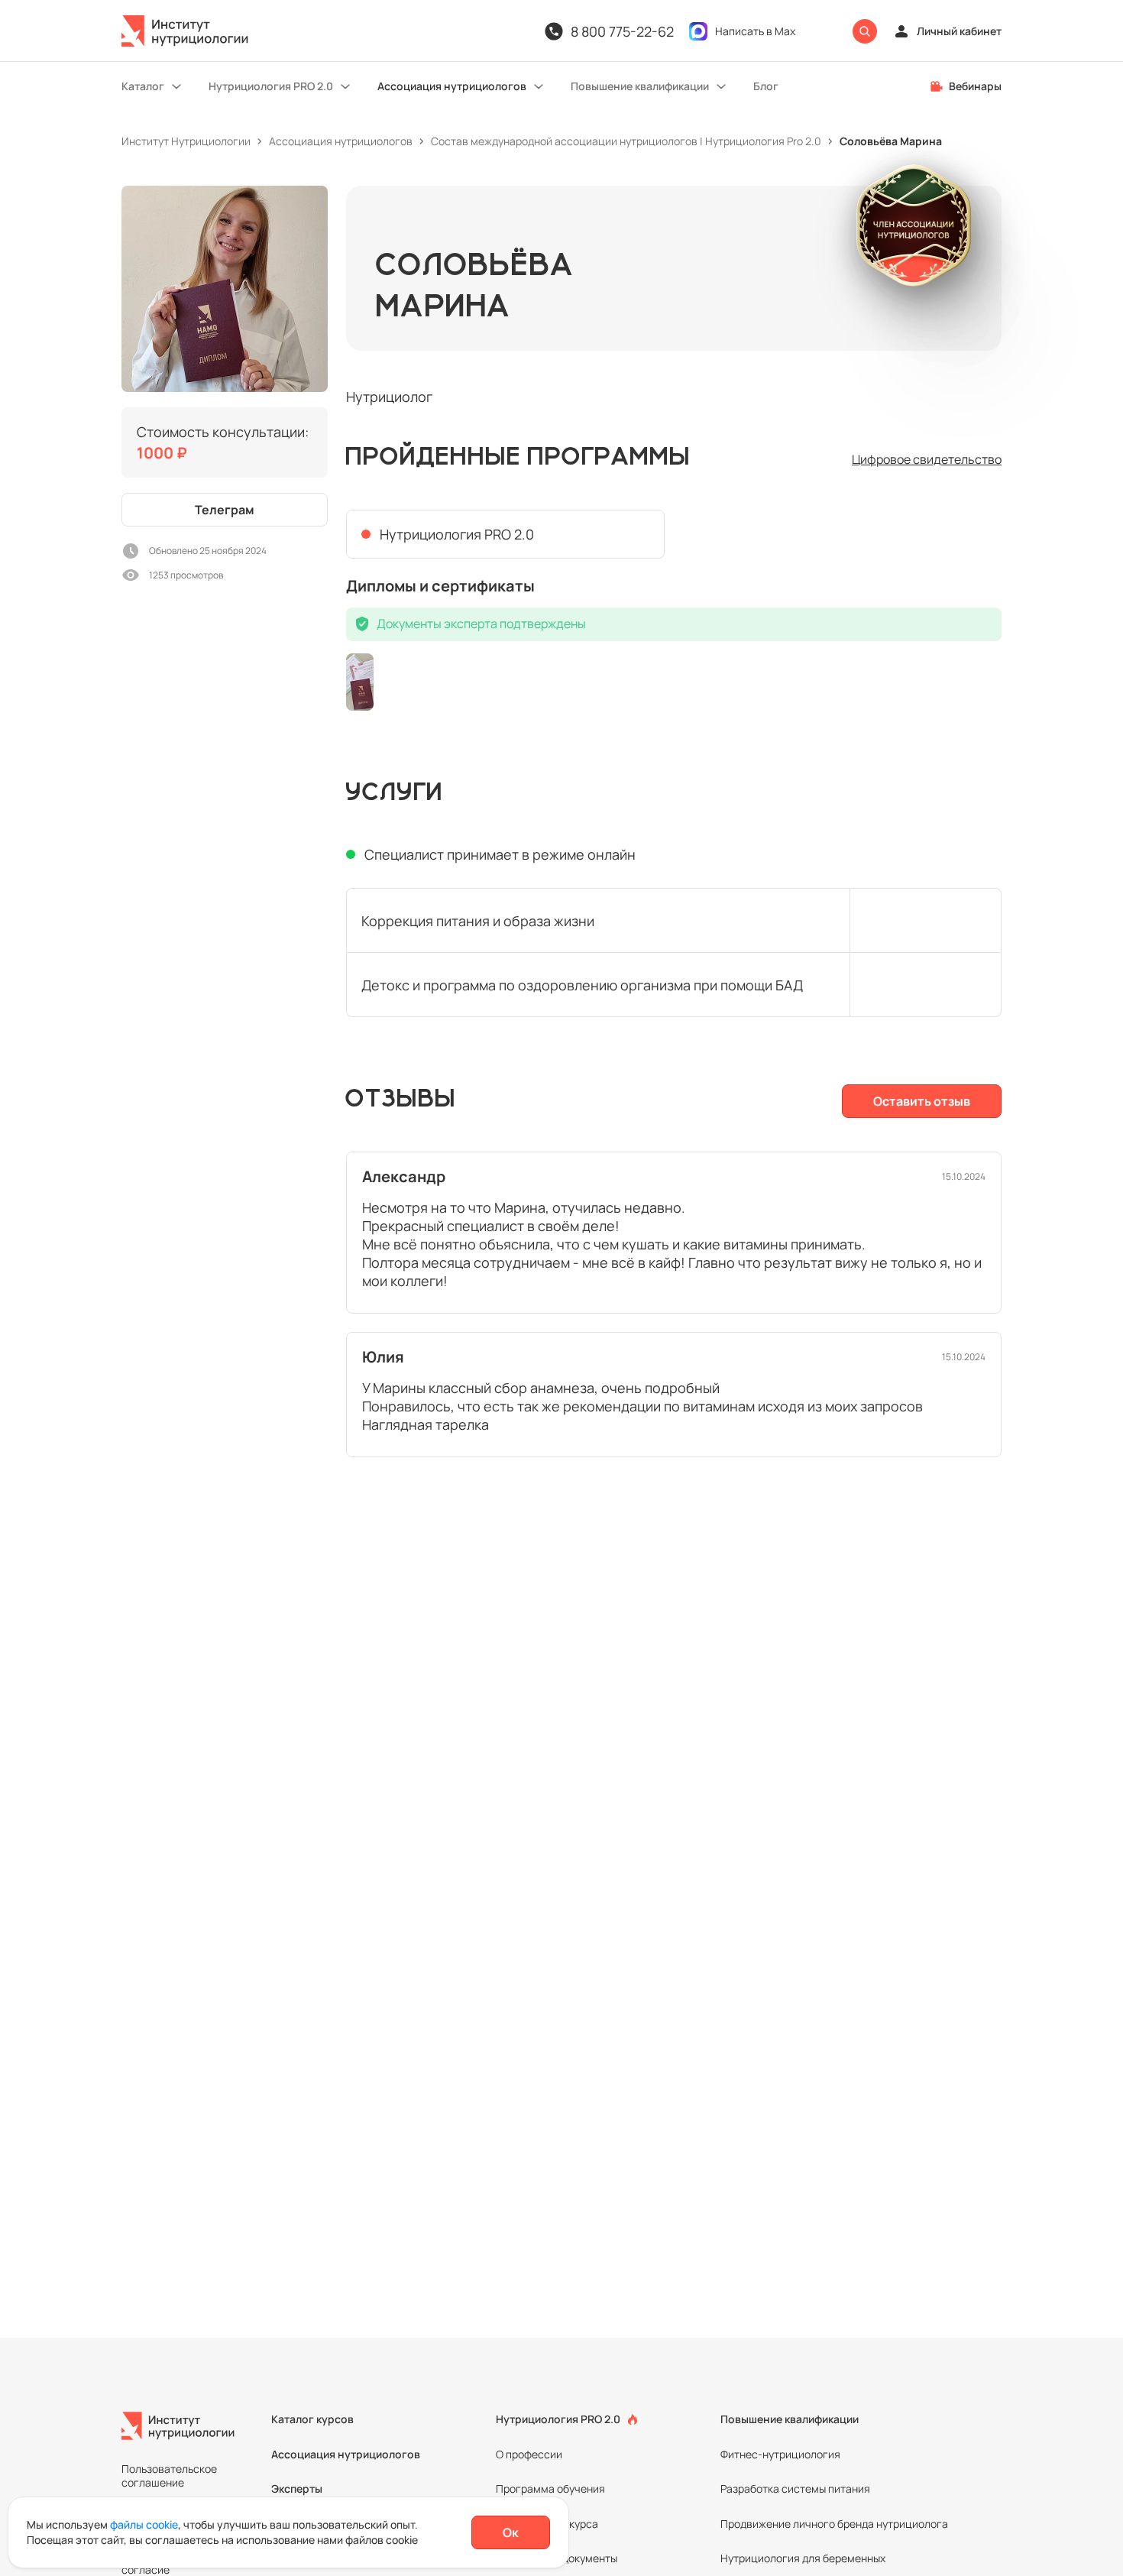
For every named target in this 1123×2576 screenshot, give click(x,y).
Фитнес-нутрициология (780, 2454)
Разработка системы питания (795, 2489)
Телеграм (225, 510)
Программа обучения (550, 2489)
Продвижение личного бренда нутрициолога (834, 2524)
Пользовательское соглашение (169, 2476)
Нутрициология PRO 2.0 (271, 86)
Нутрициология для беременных (803, 2558)
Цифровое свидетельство (927, 459)
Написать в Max (755, 31)
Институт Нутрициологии (186, 141)
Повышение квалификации (640, 86)
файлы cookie (144, 2524)
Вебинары (975, 86)
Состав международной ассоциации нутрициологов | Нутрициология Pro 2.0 (626, 141)
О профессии (529, 2454)
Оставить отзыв (922, 1101)
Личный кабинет (959, 31)
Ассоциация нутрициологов (452, 86)
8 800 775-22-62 (622, 31)
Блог (766, 86)
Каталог (143, 86)
